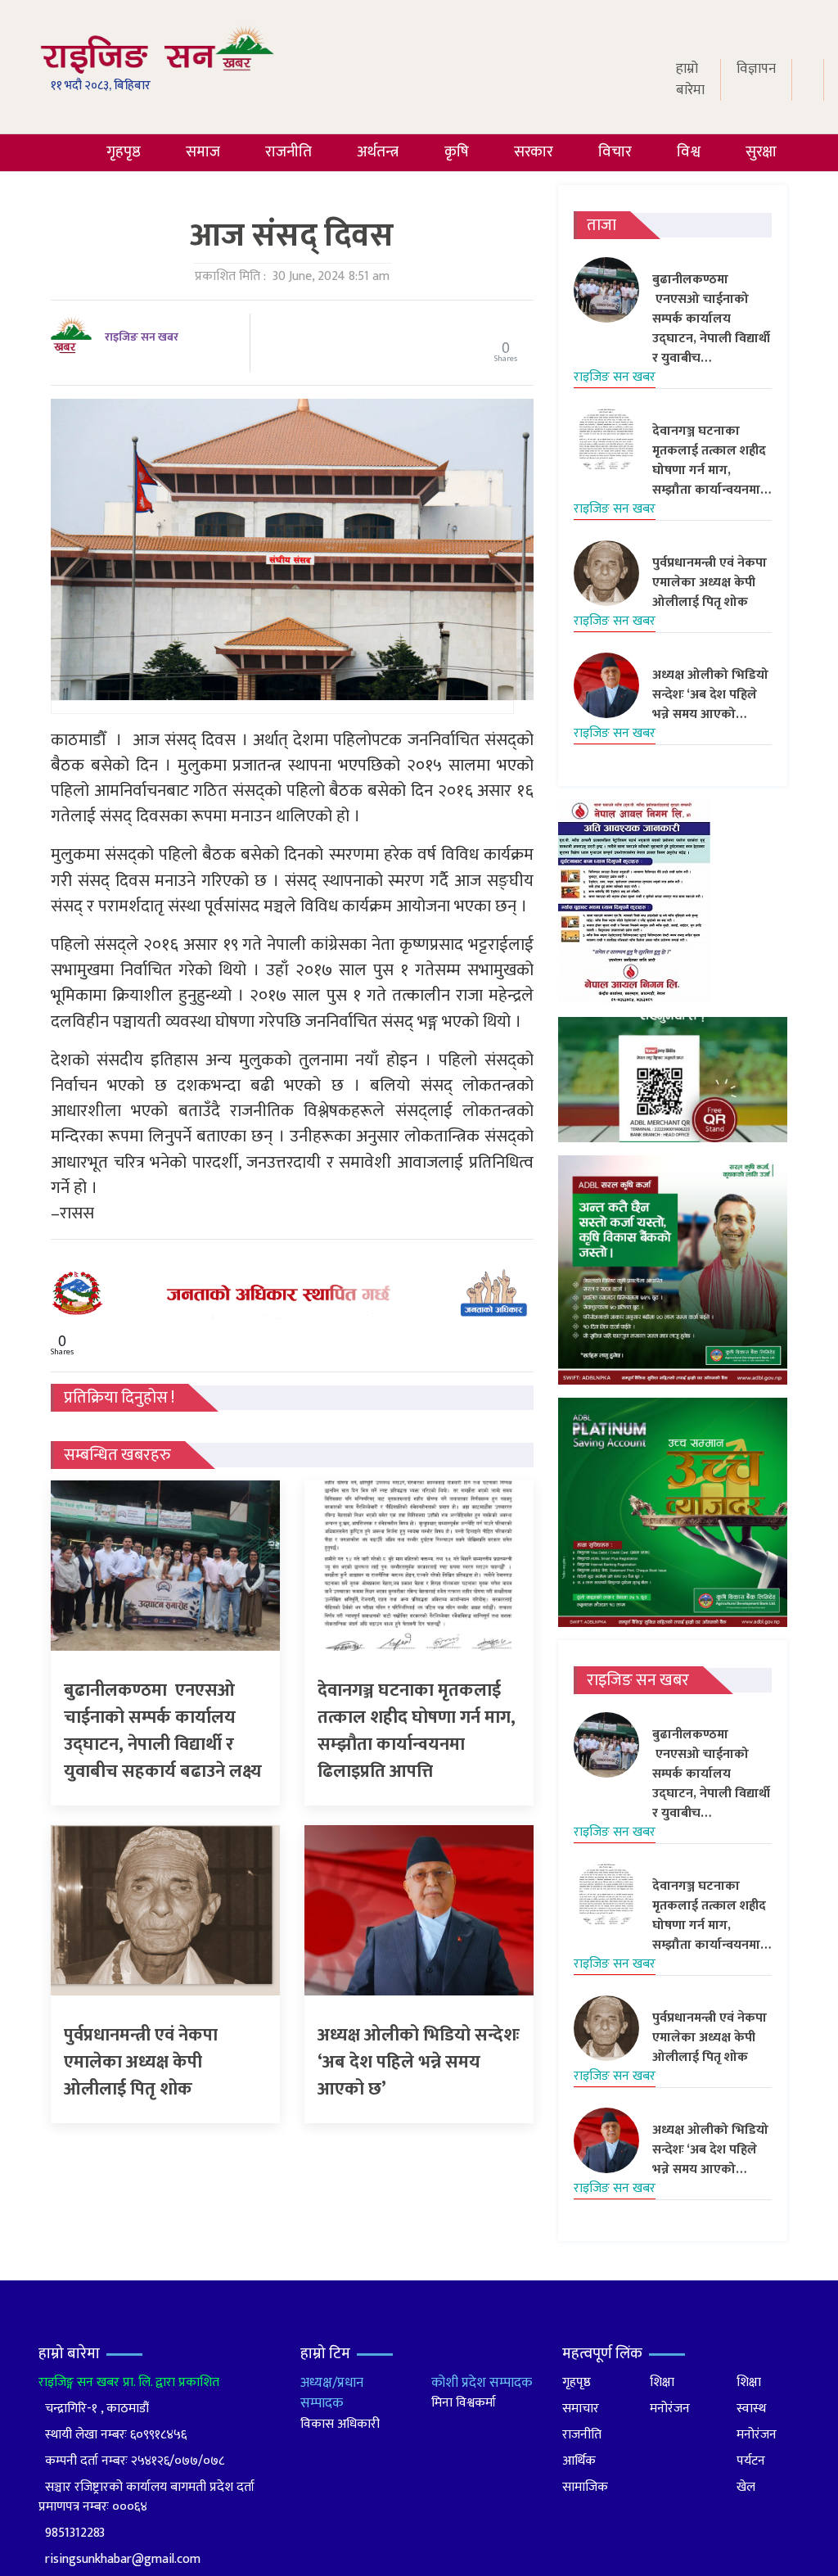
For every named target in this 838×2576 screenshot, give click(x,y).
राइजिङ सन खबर (142, 337)
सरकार (534, 152)
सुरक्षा (761, 152)
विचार (615, 152)
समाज (203, 152)
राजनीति (288, 152)
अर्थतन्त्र (378, 152)
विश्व (689, 152)
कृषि (457, 152)
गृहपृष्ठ (124, 152)
